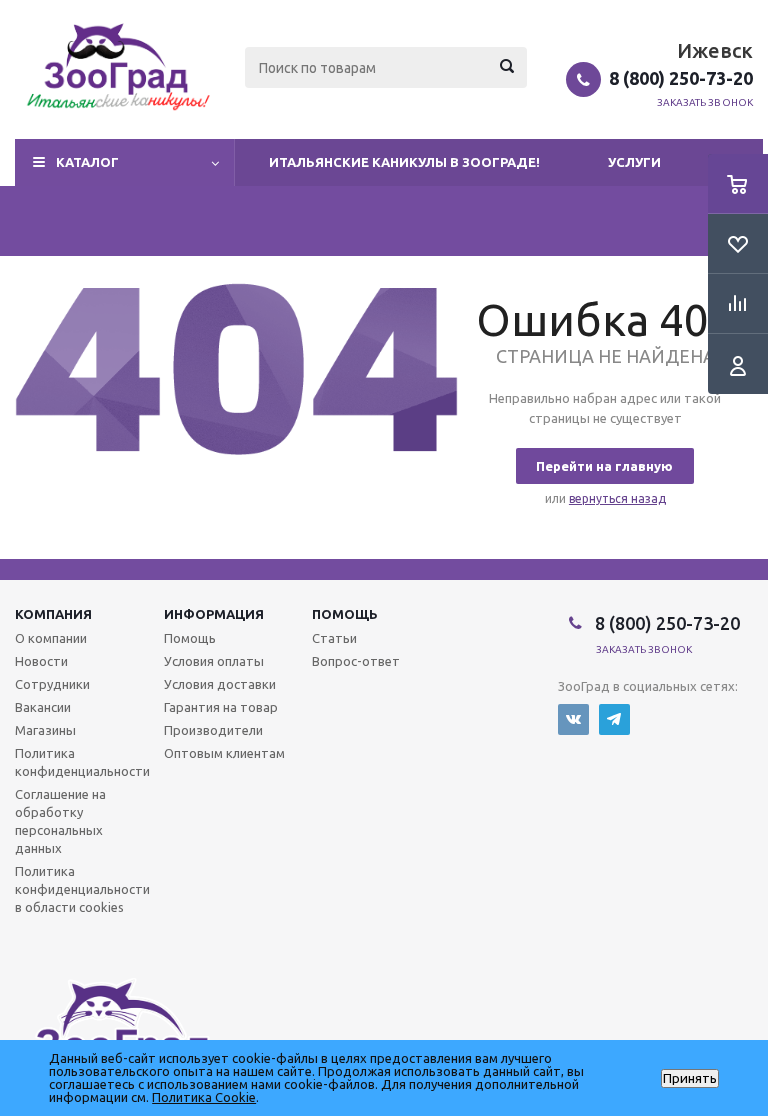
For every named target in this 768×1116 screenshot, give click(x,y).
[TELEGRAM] (614, 719)
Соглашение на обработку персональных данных (60, 821)
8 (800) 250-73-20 (681, 78)
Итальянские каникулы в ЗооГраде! (404, 162)
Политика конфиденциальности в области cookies (82, 889)
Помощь (345, 614)
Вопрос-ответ (356, 661)
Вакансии (43, 707)
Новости (41, 661)
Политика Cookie (204, 1097)
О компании (51, 638)
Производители (213, 730)
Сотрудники (52, 684)
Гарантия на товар (221, 707)
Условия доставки (220, 684)
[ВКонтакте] (573, 719)
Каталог (87, 162)
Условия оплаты (214, 661)
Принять (690, 1078)
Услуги (634, 162)
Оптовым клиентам (224, 753)
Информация (214, 614)
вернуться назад (617, 498)
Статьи (334, 638)
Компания (53, 614)
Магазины (45, 730)
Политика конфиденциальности (82, 762)
